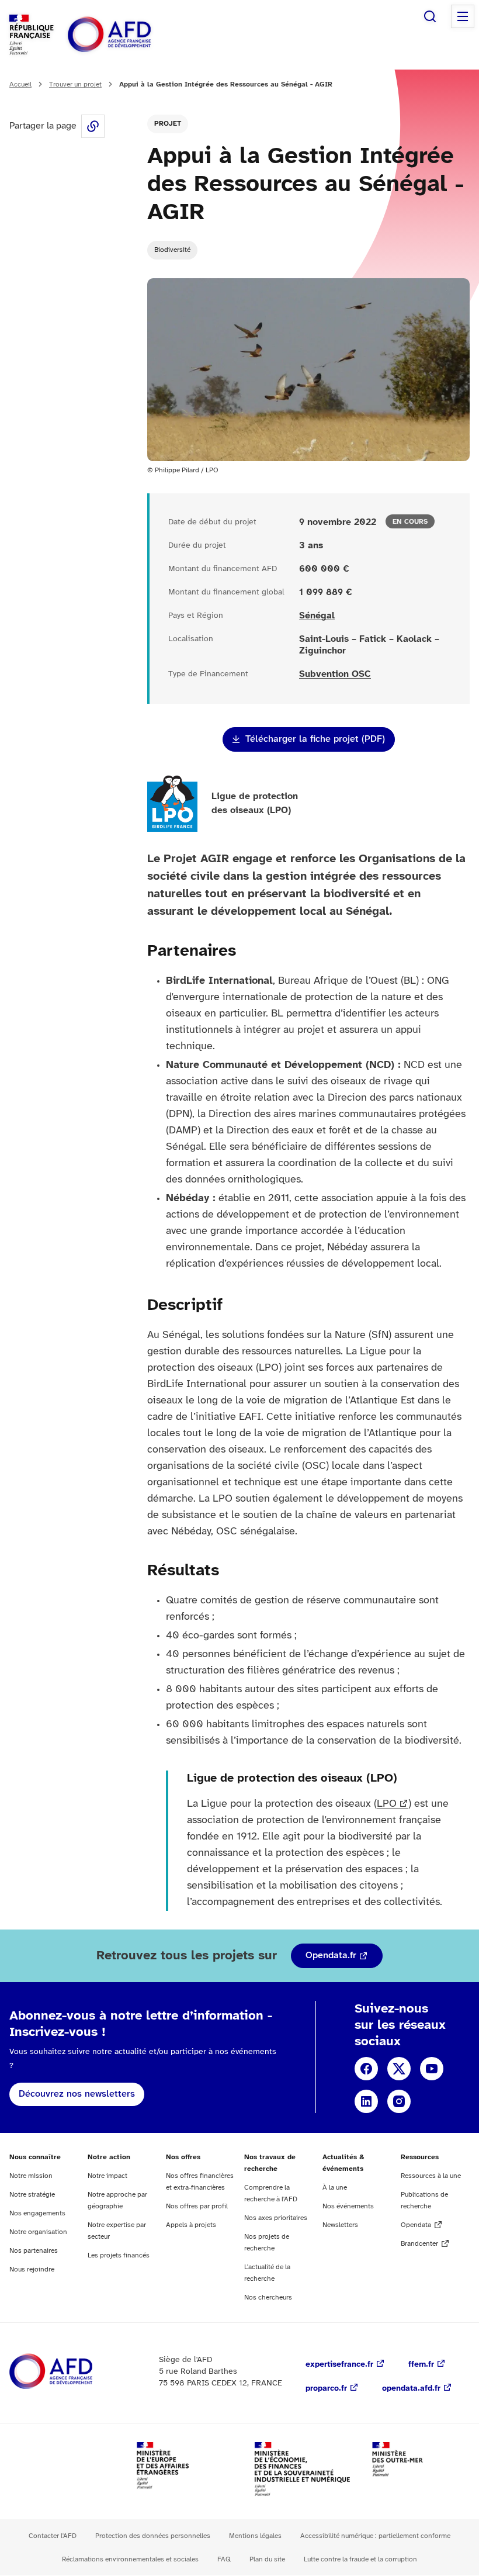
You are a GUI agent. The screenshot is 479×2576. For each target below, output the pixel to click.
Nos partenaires (34, 2251)
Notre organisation (38, 2232)
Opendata (416, 2225)
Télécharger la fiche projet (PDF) (315, 739)
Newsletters (340, 2225)
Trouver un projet (75, 84)
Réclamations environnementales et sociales (130, 2559)
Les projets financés (119, 2255)
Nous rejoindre (32, 2269)
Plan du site (267, 2559)
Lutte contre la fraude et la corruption (360, 2559)
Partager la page (93, 126)
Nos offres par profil (197, 2206)
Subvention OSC (335, 674)
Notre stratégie (32, 2195)
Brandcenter (419, 2244)
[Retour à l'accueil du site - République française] (136, 35)
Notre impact (107, 2176)
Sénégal (317, 616)
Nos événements (348, 2206)
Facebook (366, 2069)
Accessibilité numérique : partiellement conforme (375, 2536)
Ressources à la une (431, 2176)
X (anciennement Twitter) (399, 2069)
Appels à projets (191, 2225)
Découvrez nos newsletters (77, 2094)
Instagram (399, 2101)
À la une (335, 2188)
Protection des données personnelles (153, 2536)
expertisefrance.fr (339, 2365)
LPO (387, 1804)
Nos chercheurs (268, 2297)
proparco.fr (326, 2389)
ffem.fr (421, 2365)
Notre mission (31, 2176)
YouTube (432, 2069)
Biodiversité (172, 250)
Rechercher (430, 16)
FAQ (224, 2559)
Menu (463, 16)
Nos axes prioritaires (276, 2218)
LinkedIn (366, 2101)
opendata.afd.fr (411, 2389)
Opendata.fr (331, 1956)
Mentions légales (255, 2536)
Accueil (20, 84)
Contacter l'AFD (53, 2536)
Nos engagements (37, 2213)
